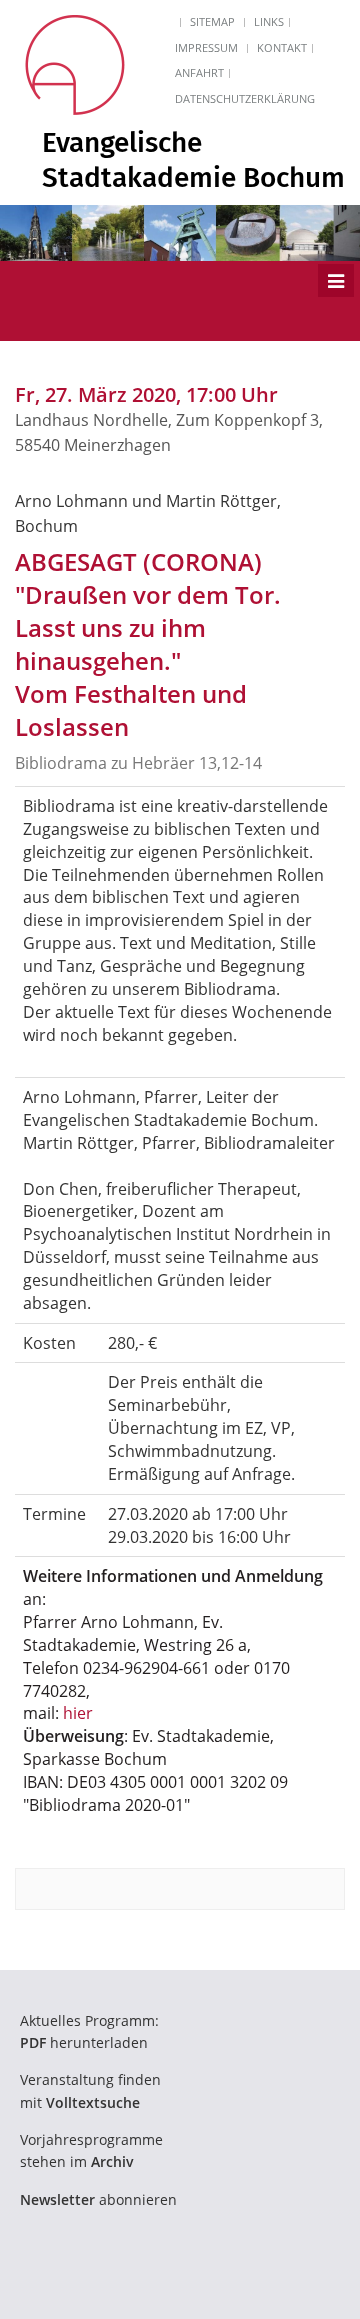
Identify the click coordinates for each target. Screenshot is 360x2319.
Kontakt (282, 47)
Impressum (206, 47)
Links (269, 21)
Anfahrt (199, 72)
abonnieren (98, 2199)
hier (78, 1713)
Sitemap (212, 21)
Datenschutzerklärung (245, 98)
